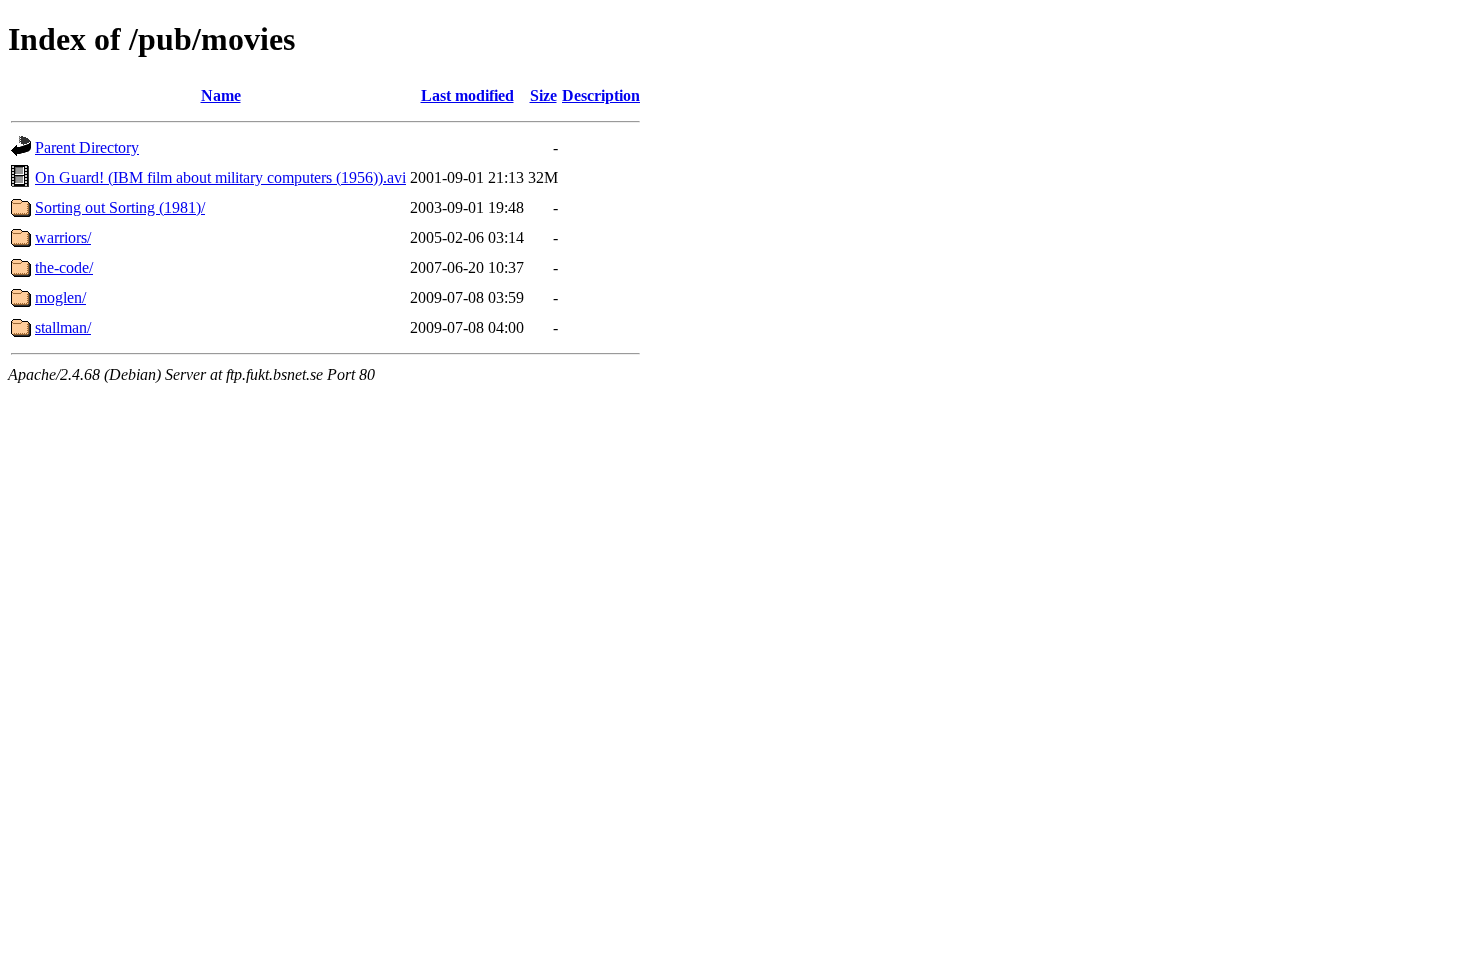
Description (601, 95)
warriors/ (63, 237)
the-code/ (64, 267)
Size (543, 95)
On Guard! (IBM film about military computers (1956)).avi (220, 177)
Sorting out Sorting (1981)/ (120, 207)
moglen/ (60, 297)
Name (221, 95)
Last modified (467, 95)
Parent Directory (87, 147)
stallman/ (63, 327)
